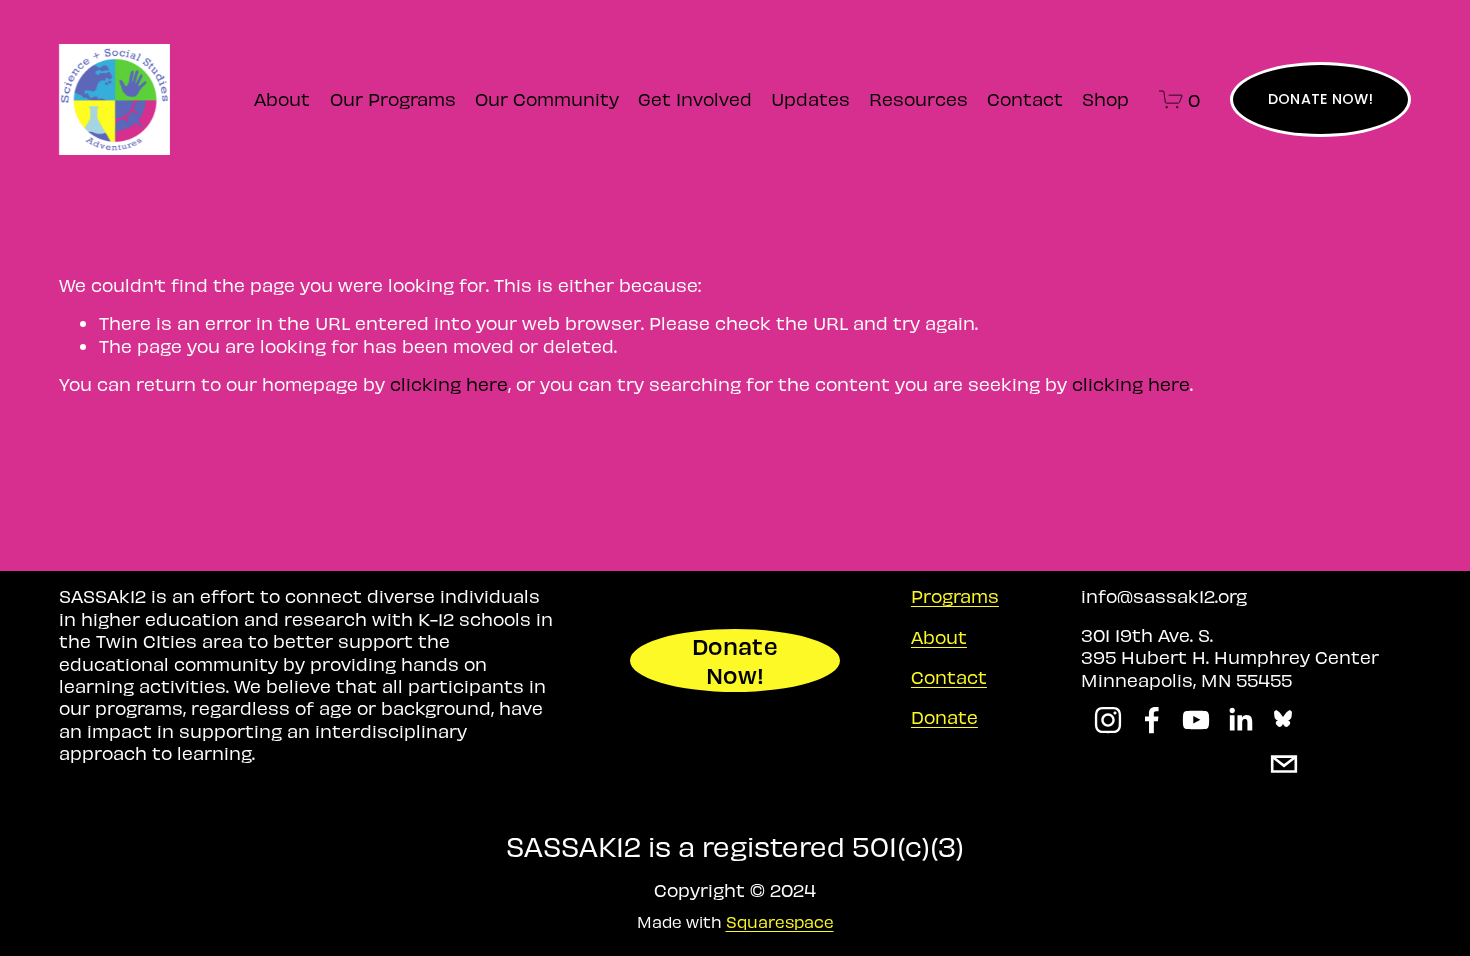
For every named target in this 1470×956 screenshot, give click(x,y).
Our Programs (393, 98)
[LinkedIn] (1240, 720)
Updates (810, 98)
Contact (1025, 98)
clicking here (449, 383)
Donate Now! (735, 660)
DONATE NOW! (1320, 99)
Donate (944, 716)
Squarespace (780, 921)
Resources (918, 98)
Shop (1105, 98)
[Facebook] (1152, 720)
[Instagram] (1108, 720)
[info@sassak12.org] (1284, 764)
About (282, 98)
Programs (955, 595)
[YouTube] (1196, 720)
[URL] (1284, 720)
